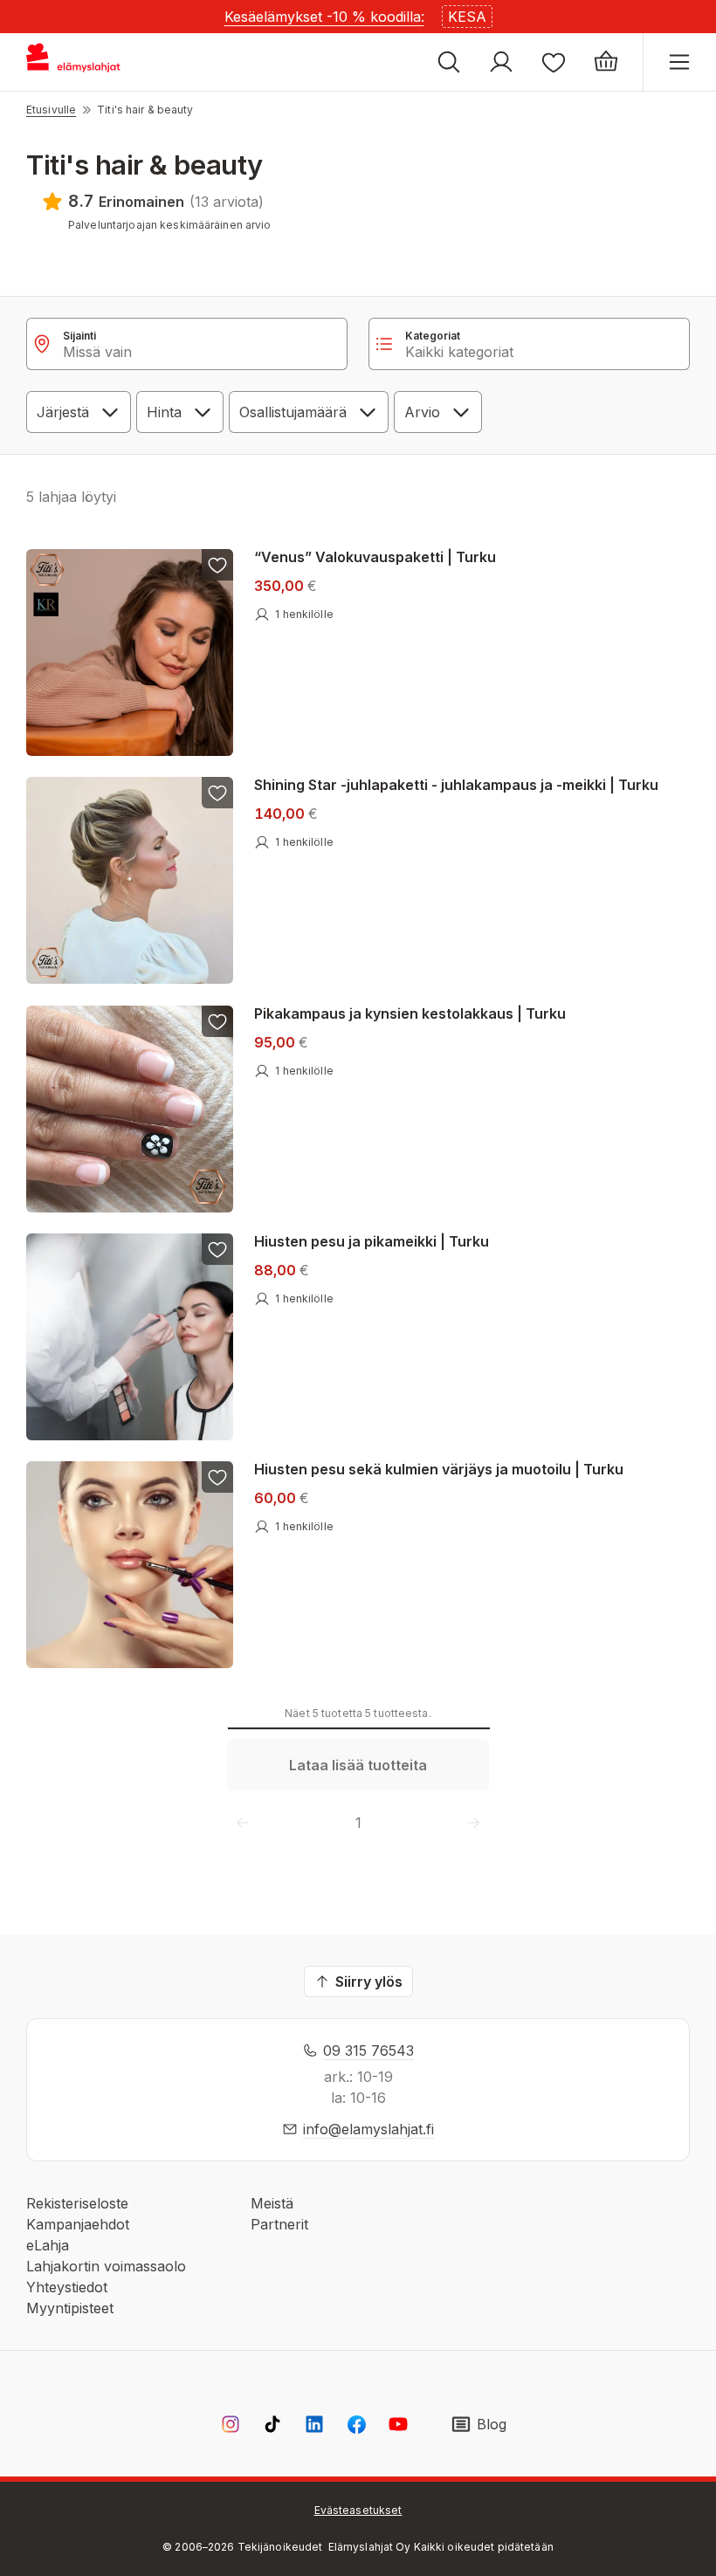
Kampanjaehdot (78, 2224)
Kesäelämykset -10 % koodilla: (324, 17)
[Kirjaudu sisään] (501, 62)
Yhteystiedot (67, 2287)
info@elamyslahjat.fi (368, 2129)
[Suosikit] (554, 62)
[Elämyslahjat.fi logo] (76, 62)
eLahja (48, 2245)
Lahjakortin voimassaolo (106, 2266)
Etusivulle (51, 110)
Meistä (272, 2203)
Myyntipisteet (70, 2308)
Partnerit (279, 2224)
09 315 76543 (368, 2050)
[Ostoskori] (606, 62)
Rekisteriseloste (77, 2203)
